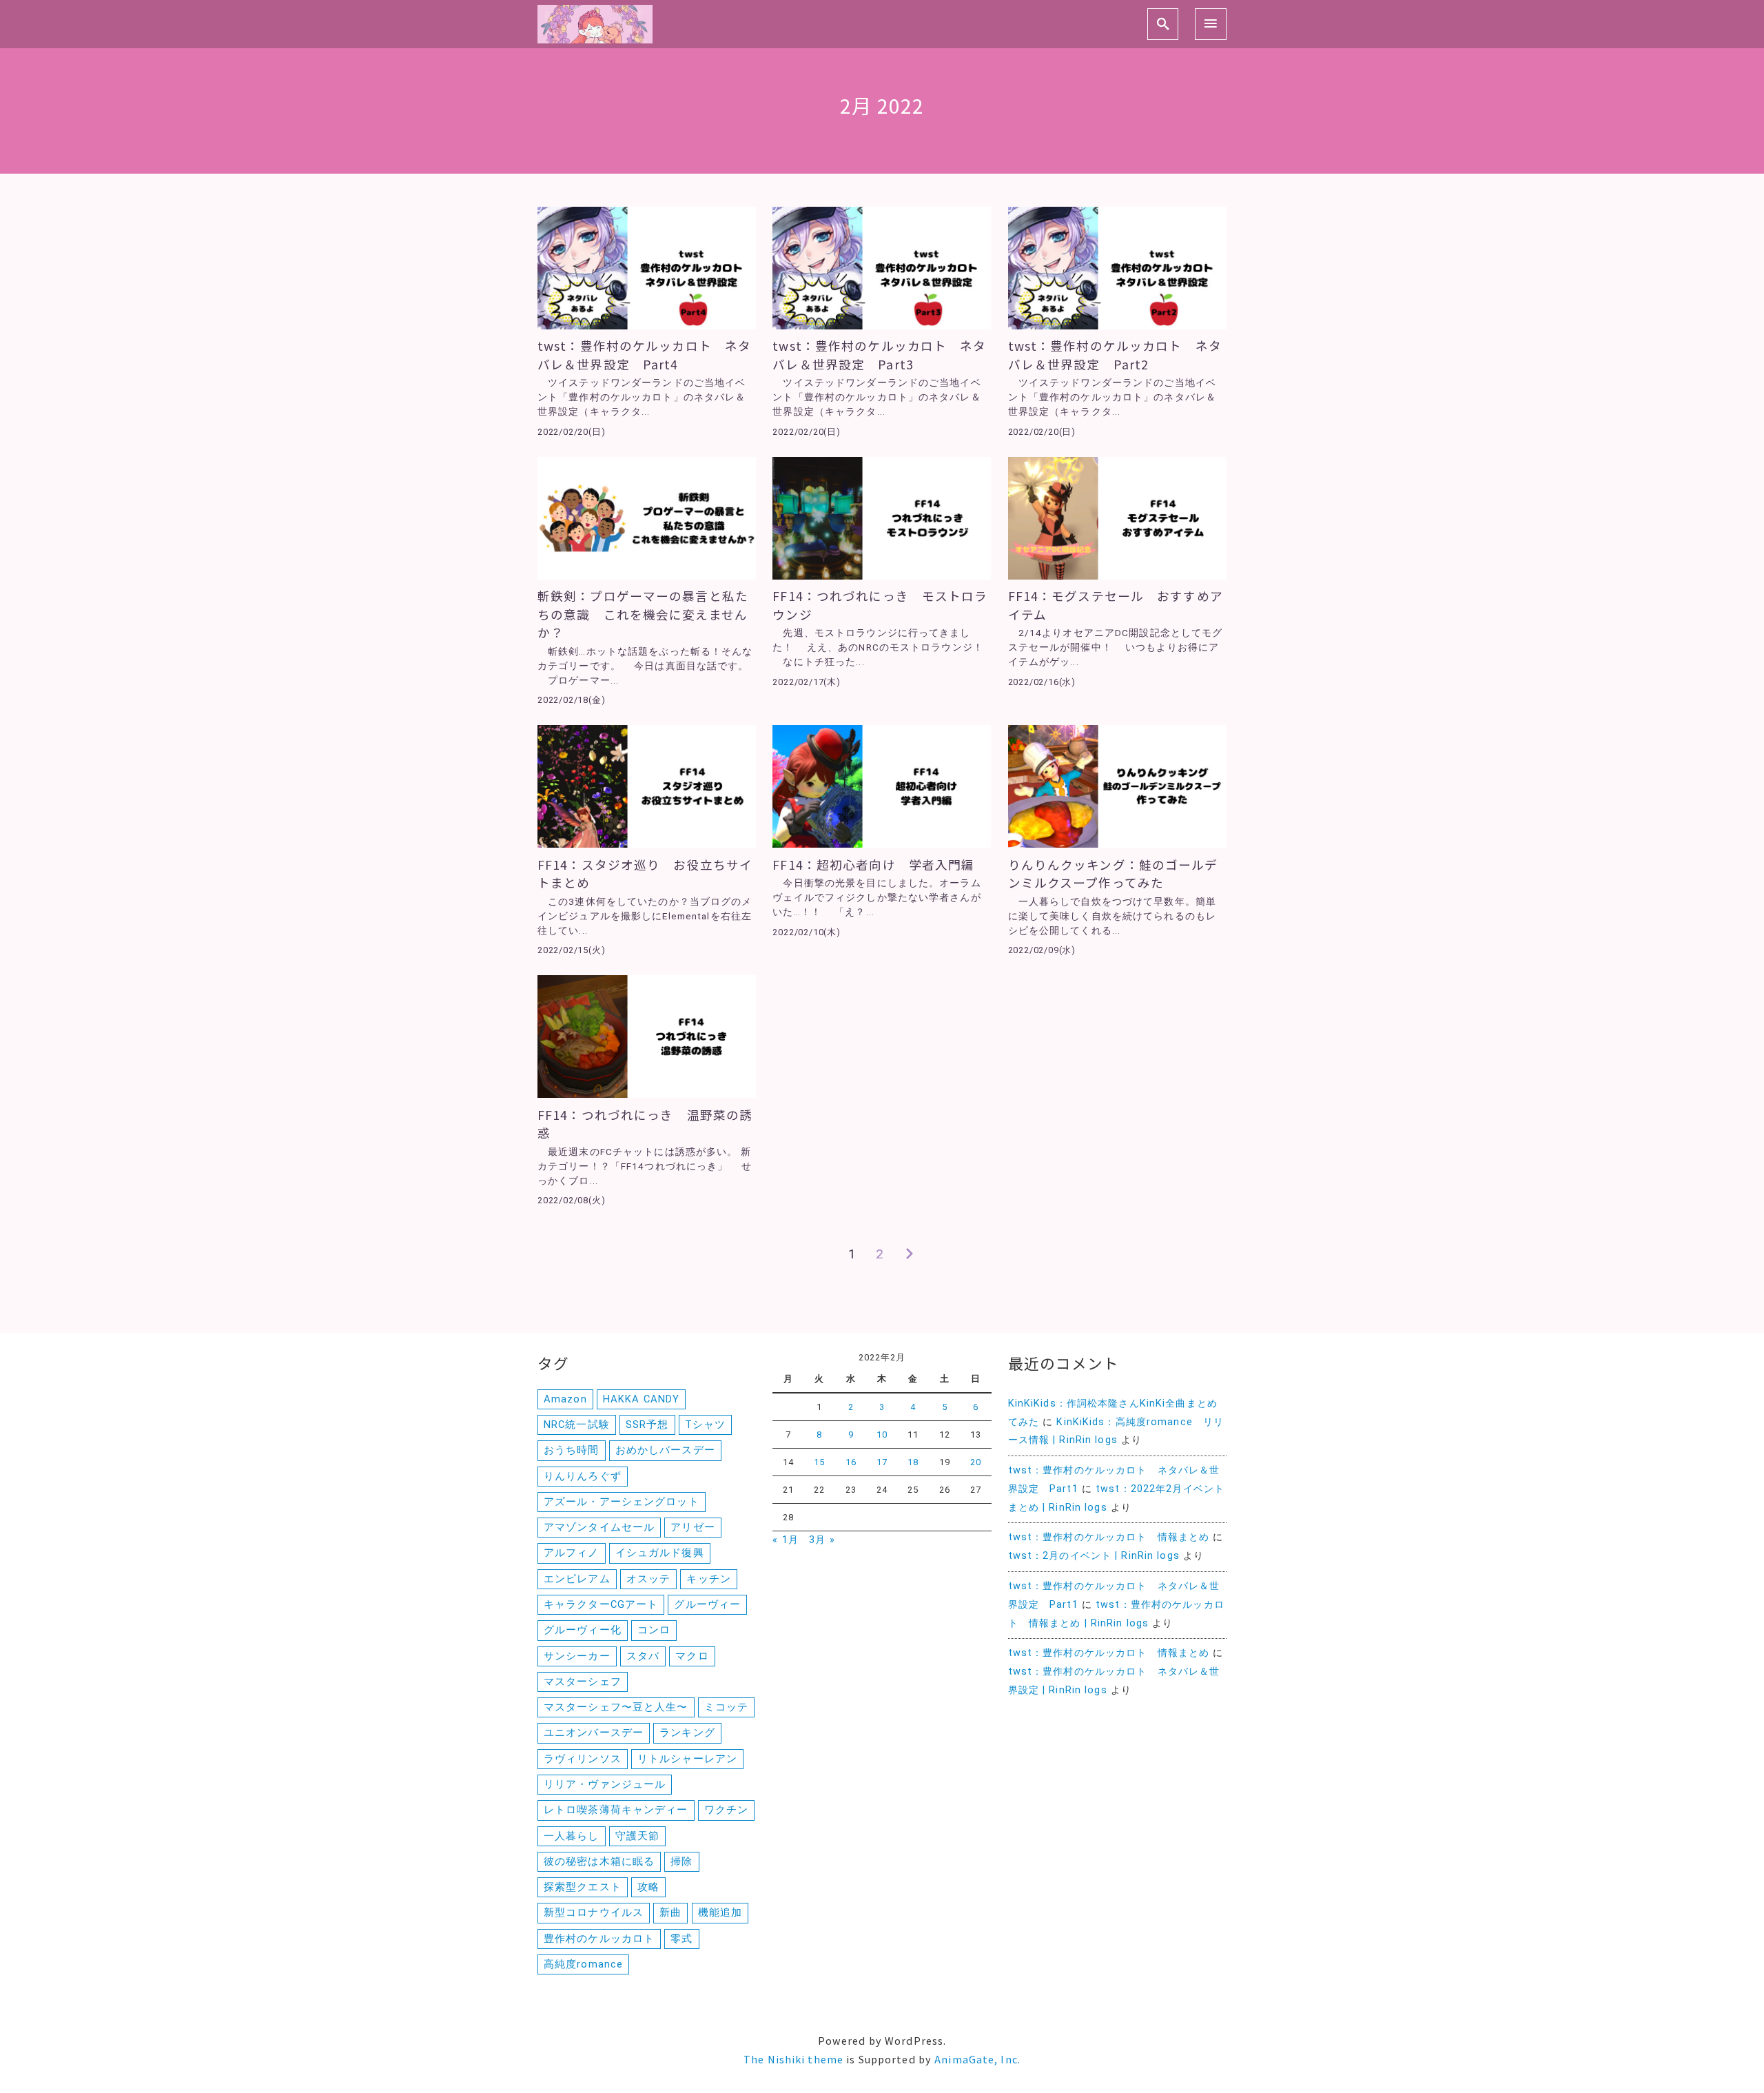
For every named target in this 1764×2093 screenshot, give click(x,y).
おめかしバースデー (665, 1450)
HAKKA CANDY (641, 1399)
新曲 (670, 1912)
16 (851, 1462)
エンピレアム (577, 1579)
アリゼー (693, 1527)
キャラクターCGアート (601, 1604)
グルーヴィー (707, 1604)
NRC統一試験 (577, 1425)
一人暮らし (572, 1836)
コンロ (654, 1630)
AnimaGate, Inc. (977, 2059)
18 (913, 1462)
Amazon (565, 1399)
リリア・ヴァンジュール (605, 1784)
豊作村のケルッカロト (599, 1939)
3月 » (822, 1540)
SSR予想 (647, 1425)
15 (819, 1462)
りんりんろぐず (583, 1476)
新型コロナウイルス (594, 1912)
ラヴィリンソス (583, 1759)
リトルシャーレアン (687, 1759)
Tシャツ (705, 1425)
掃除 (681, 1861)
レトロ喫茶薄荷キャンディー (616, 1810)
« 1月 (785, 1540)
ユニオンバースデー (594, 1733)
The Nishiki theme (793, 2059)
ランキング (687, 1733)
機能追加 (720, 1912)
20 (976, 1462)
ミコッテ (726, 1707)
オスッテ (648, 1579)
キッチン (708, 1579)
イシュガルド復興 (660, 1553)
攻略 (648, 1887)
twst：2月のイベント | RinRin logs (1094, 1556)
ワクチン (726, 1810)
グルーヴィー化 (583, 1630)
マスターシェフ (583, 1682)
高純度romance (583, 1964)
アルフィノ (572, 1553)
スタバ (643, 1656)
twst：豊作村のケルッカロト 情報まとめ (1109, 1537)
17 (882, 1462)
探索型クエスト (583, 1887)
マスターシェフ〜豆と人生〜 (616, 1707)
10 (882, 1435)
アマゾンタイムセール (599, 1527)
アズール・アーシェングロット (622, 1502)
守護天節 (637, 1836)
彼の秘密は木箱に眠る (599, 1861)
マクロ (692, 1656)
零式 (681, 1939)
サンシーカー (577, 1656)
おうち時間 (572, 1450)
